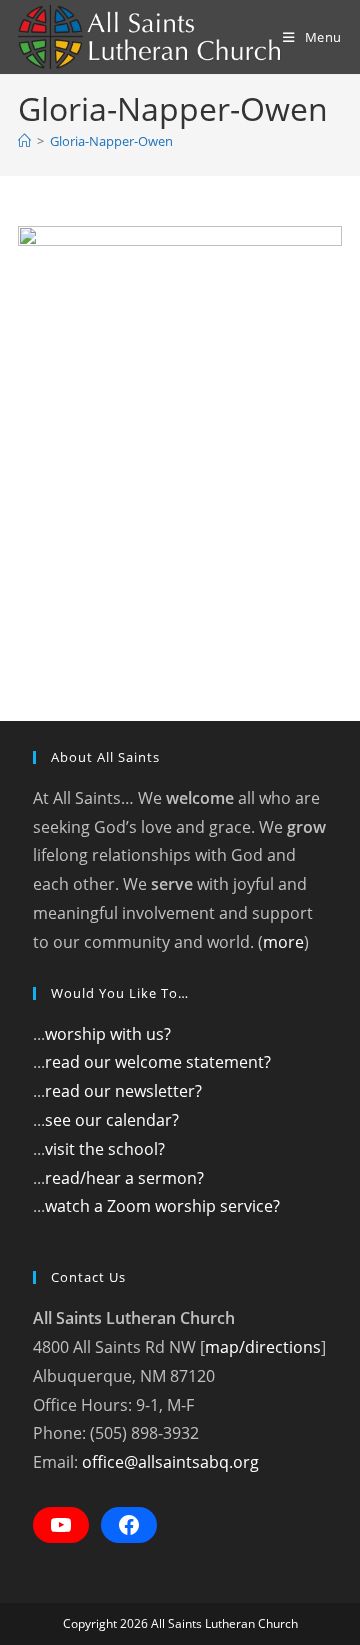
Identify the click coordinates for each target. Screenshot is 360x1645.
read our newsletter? (123, 1091)
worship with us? (108, 1034)
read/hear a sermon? (124, 1178)
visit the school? (105, 1149)
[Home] (24, 141)
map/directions (263, 1347)
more (283, 942)
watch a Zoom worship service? (162, 1206)
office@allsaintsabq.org (170, 1462)
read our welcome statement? (158, 1062)
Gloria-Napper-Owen (111, 141)
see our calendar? (112, 1120)
